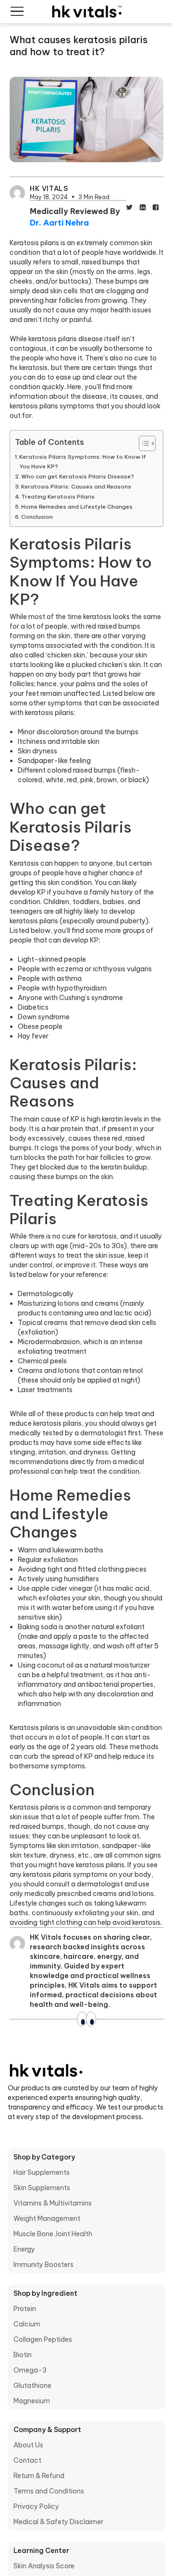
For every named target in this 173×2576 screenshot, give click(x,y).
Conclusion (37, 517)
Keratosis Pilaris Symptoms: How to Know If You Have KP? (83, 461)
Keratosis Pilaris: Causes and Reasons (76, 486)
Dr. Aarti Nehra (59, 223)
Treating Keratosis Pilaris (58, 496)
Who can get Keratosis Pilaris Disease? (78, 476)
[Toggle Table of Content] (142, 443)
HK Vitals (49, 189)
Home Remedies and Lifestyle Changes (77, 507)
